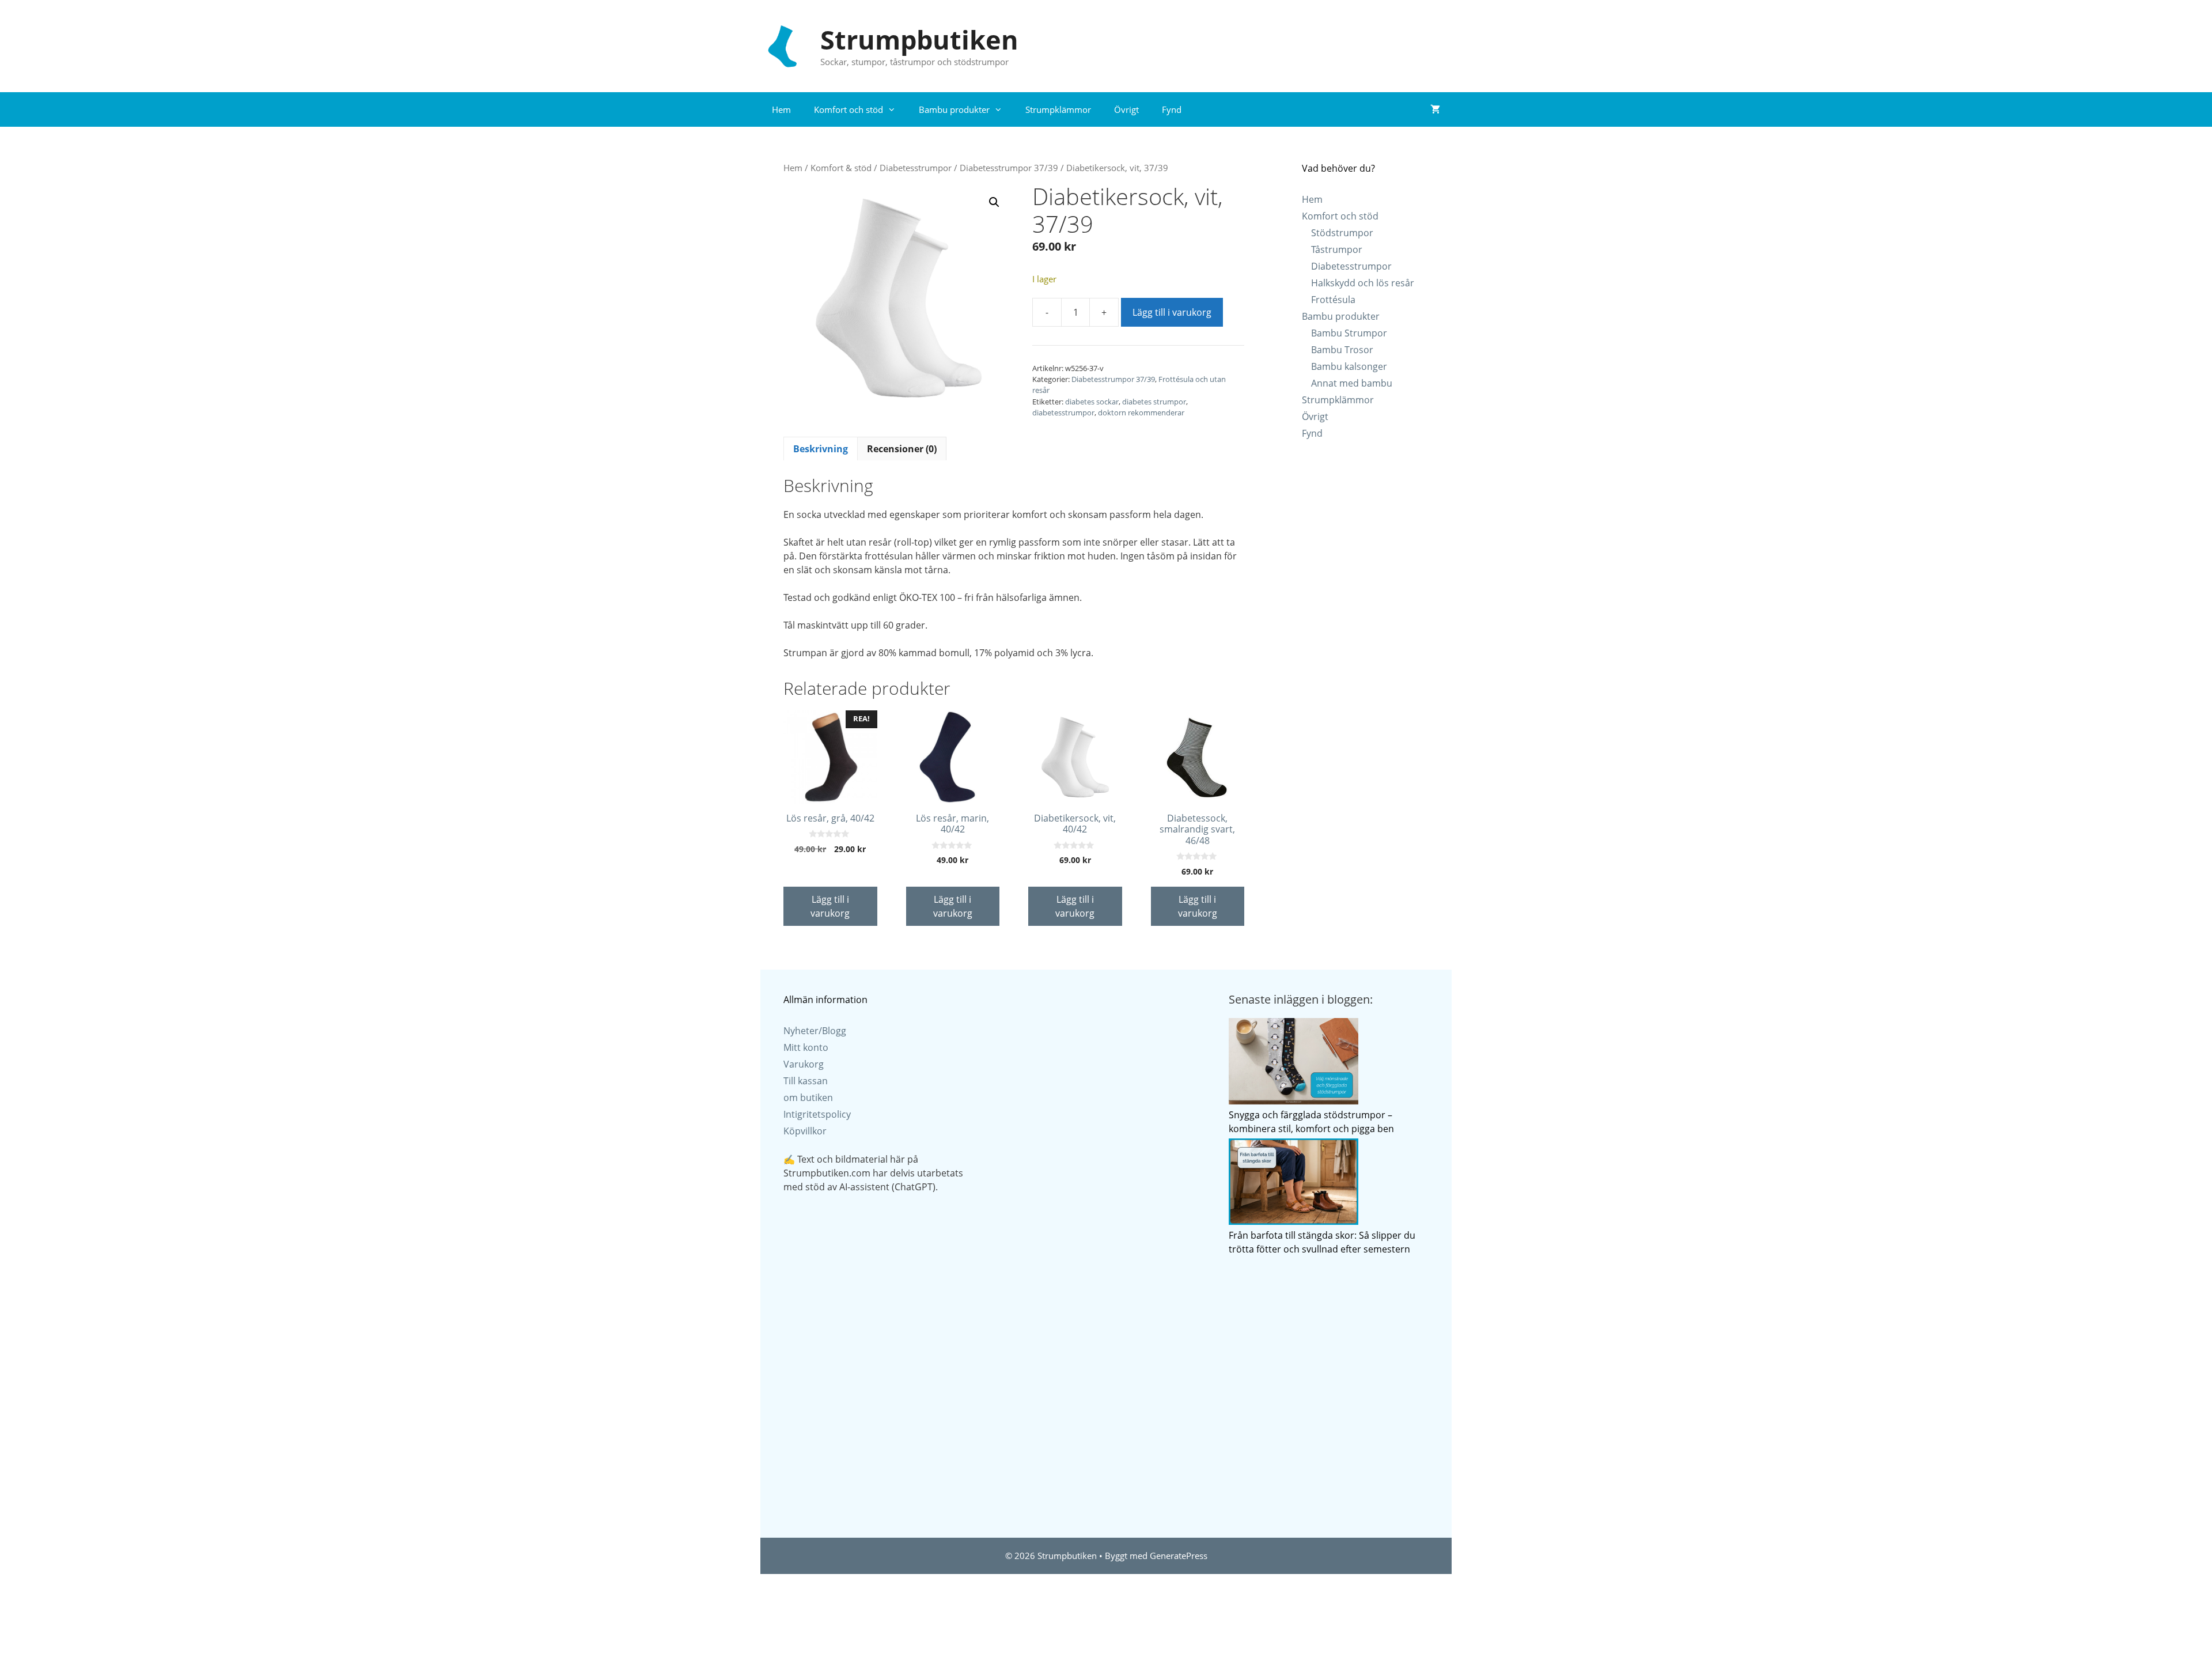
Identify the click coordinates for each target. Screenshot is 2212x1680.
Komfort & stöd (841, 168)
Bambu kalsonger (1349, 366)
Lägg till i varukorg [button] (830, 906)
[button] (994, 202)
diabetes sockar (1092, 402)
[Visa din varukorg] (1435, 109)
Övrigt (1126, 109)
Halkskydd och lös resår (1363, 283)
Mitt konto (806, 1047)
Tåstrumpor (1337, 249)
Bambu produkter (954, 109)
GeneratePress (1179, 1556)
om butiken (808, 1098)
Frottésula (1333, 300)
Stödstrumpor (1342, 233)
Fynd (1172, 109)
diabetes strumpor (1154, 402)
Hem (781, 109)
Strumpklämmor (1058, 109)
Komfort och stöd (849, 109)
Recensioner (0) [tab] (902, 449)
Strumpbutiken (919, 39)
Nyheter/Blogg (815, 1031)
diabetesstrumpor (1063, 413)
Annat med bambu (1352, 383)
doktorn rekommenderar (1141, 413)
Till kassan (806, 1081)
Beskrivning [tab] (821, 449)
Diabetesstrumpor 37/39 (1009, 168)
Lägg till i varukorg (1172, 312)
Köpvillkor (805, 1131)
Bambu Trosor (1342, 350)
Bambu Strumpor (1349, 333)
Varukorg (804, 1064)
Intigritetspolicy (817, 1114)
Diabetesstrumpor (916, 168)
